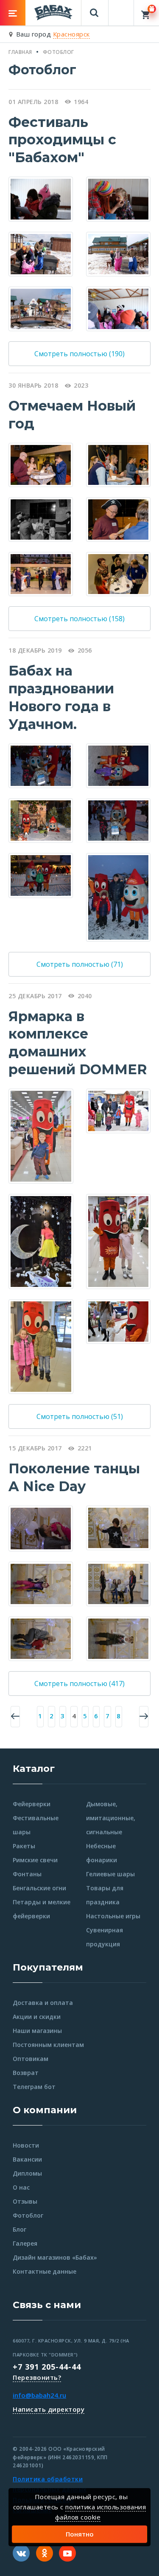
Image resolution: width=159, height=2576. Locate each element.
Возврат (26, 2073)
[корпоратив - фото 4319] (41, 573)
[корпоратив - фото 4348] (41, 519)
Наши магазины (37, 2031)
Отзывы (25, 2201)
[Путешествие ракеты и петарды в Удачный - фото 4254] (41, 765)
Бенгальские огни (39, 1888)
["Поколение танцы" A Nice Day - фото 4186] (118, 1583)
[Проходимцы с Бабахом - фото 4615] (118, 308)
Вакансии (27, 2159)
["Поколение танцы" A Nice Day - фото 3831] (41, 1528)
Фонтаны (27, 1874)
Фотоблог (28, 2215)
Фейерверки (32, 1804)
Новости (26, 2145)
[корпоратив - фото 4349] (118, 519)
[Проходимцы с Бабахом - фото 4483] (118, 198)
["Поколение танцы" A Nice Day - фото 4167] (118, 1527)
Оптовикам (31, 2059)
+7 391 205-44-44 (47, 2367)
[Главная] (53, 12)
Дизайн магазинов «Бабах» (55, 2257)
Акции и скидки (37, 2017)
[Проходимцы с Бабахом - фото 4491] (118, 253)
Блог (20, 2229)
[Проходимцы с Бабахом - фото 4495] (41, 308)
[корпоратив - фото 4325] (41, 464)
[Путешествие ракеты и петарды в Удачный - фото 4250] (118, 897)
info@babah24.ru (39, 2395)
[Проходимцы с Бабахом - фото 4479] (41, 198)
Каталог (34, 1769)
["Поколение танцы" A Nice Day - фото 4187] (41, 1638)
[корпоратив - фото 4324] (118, 573)
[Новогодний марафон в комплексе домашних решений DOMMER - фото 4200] (119, 1241)
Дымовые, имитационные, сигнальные (111, 1818)
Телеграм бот (34, 2087)
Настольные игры (113, 1916)
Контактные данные (45, 2271)
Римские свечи (35, 1860)
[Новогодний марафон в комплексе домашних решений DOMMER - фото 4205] (41, 1346)
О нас (21, 2187)
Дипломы (27, 2173)
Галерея (25, 2243)
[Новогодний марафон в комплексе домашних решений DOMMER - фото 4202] (118, 1320)
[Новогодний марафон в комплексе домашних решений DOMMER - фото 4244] (41, 1241)
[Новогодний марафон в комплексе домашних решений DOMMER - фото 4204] (41, 1135)
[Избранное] (121, 9)
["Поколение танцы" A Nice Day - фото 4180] (41, 1583)
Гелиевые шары (110, 1874)
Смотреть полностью (79, 354)
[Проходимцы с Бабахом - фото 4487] (41, 253)
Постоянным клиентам (48, 2045)
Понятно (80, 2534)
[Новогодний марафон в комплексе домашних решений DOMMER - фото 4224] (118, 1110)
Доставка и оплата (43, 2003)
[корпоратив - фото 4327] (118, 464)
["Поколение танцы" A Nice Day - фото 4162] (118, 1638)
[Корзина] (146, 13)
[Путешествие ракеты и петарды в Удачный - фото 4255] (118, 820)
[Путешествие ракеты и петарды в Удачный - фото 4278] (41, 820)
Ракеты (24, 1846)
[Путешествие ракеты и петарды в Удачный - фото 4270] (118, 765)
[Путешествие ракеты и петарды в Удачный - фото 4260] (41, 875)
